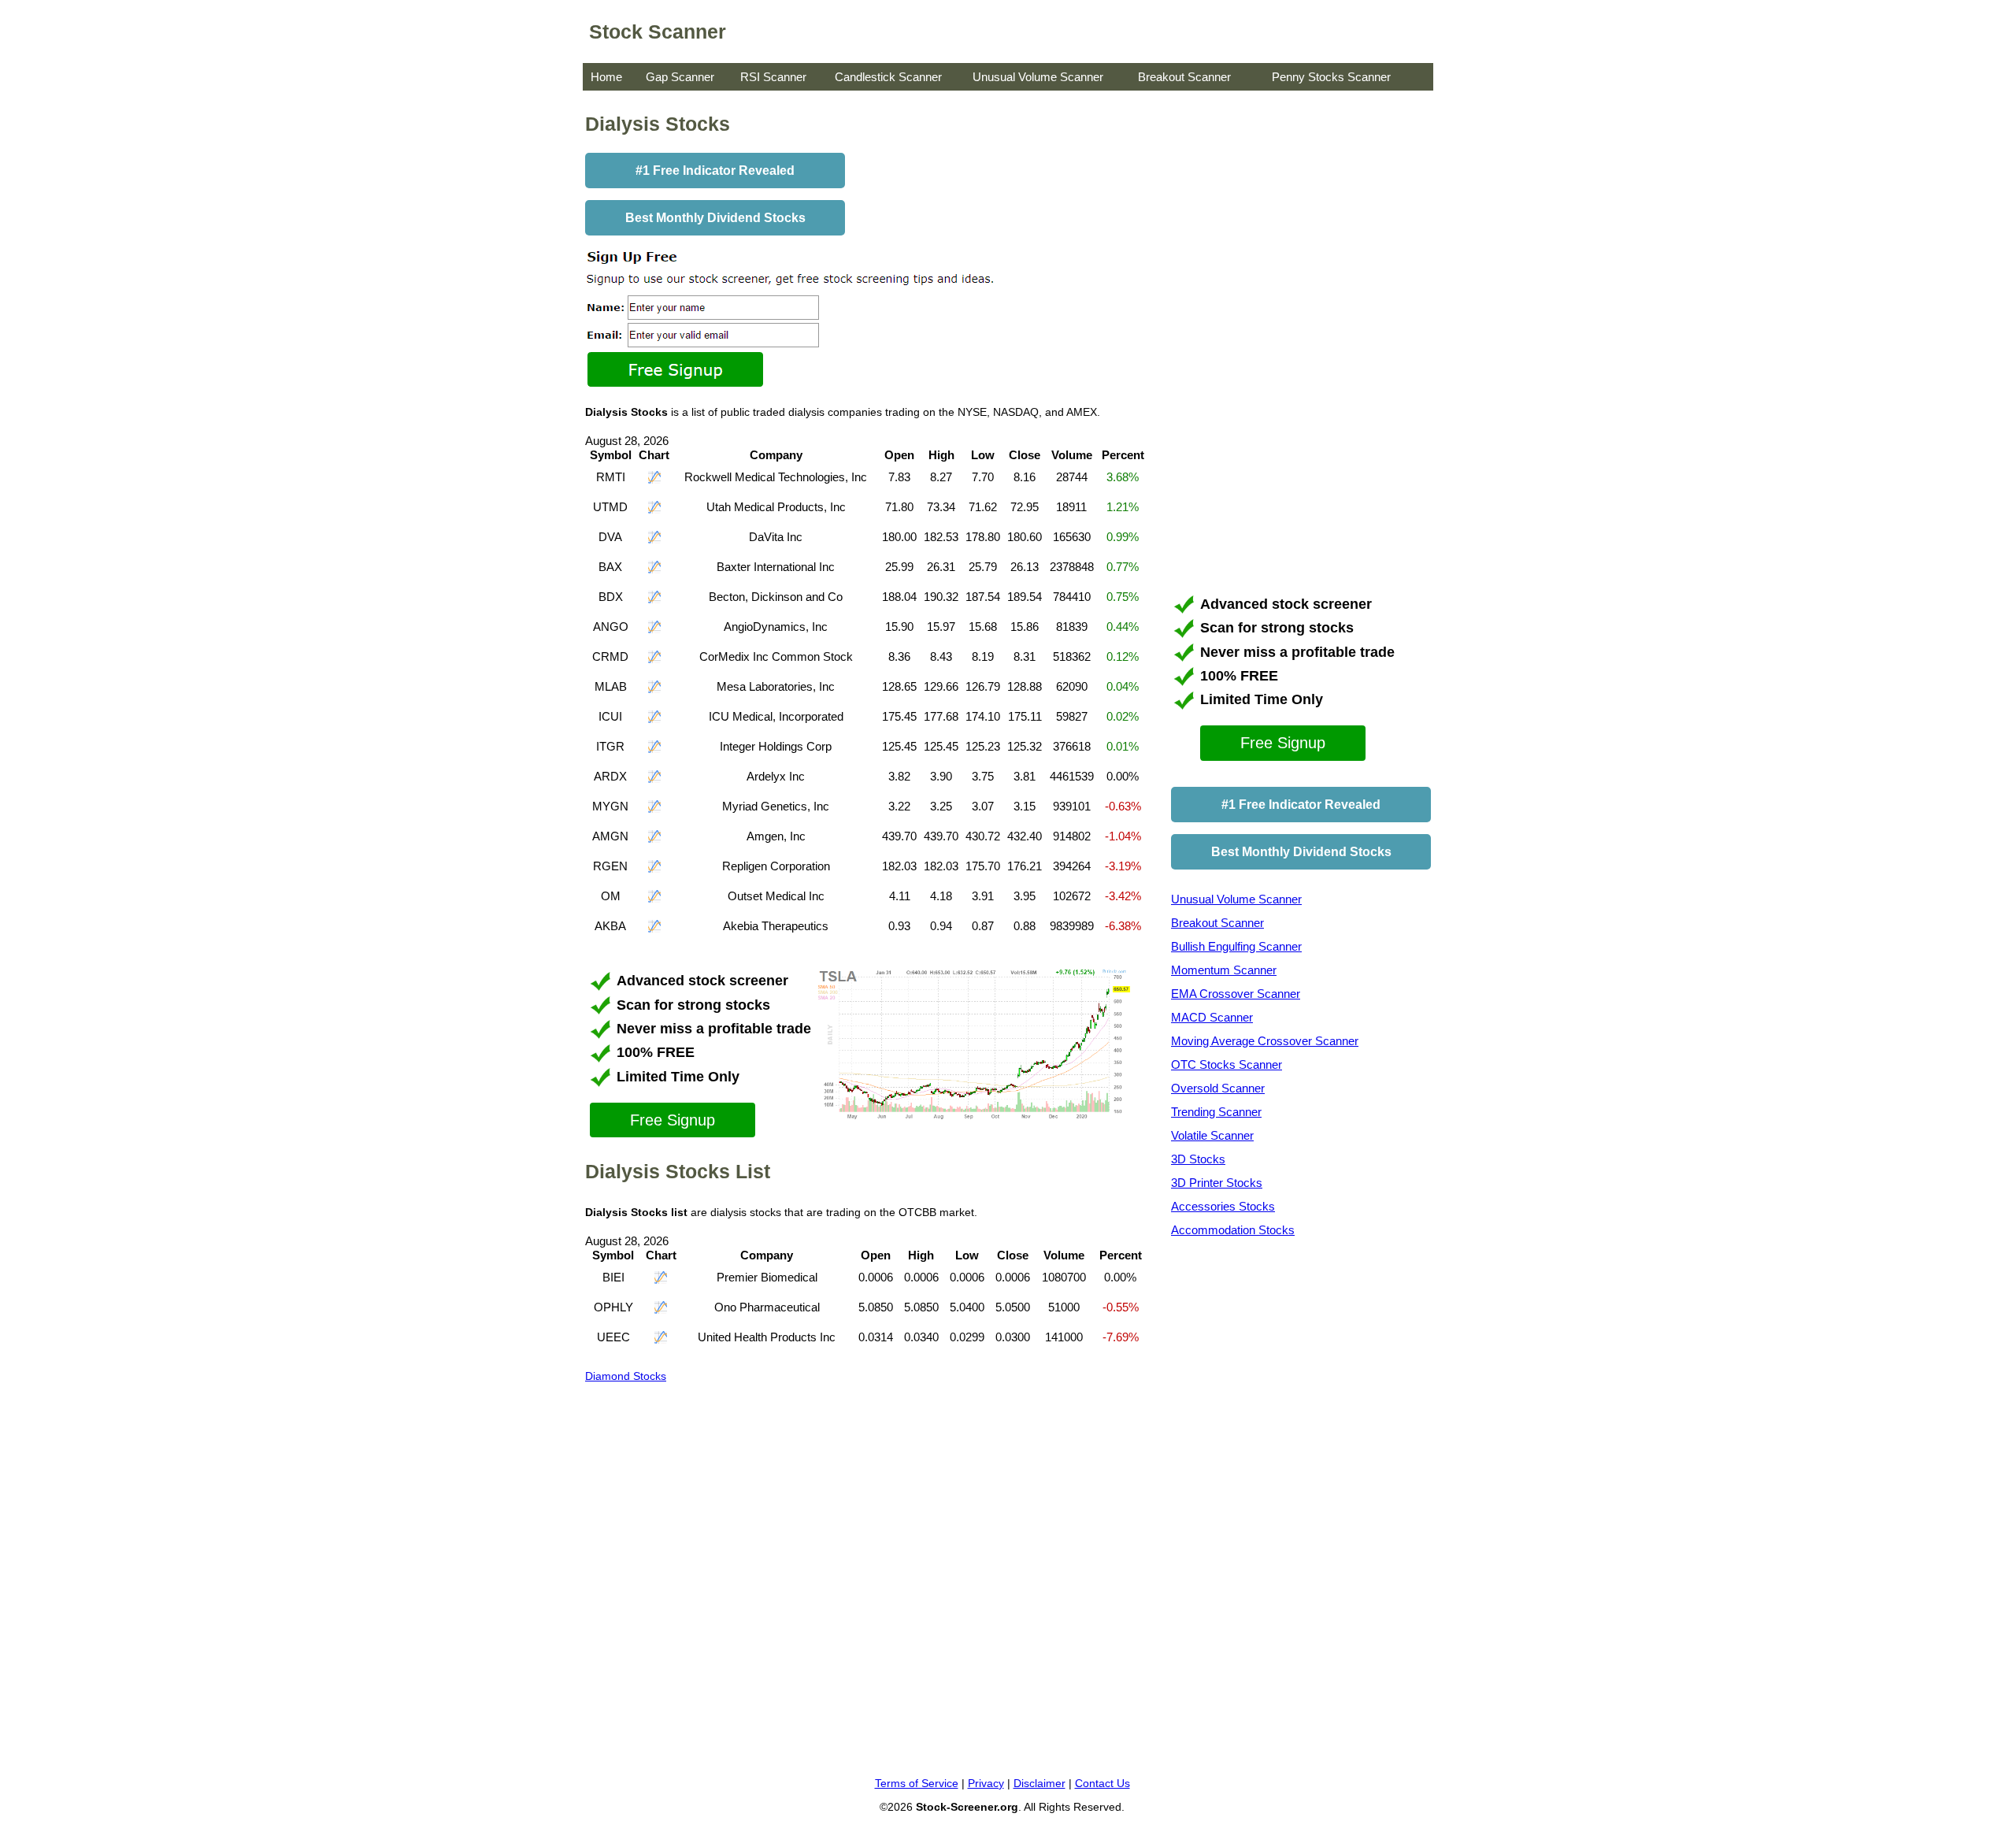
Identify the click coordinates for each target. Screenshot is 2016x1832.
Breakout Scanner (1184, 77)
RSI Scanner (773, 77)
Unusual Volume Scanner (1038, 77)
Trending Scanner (1216, 1112)
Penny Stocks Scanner (1331, 77)
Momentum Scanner (1224, 970)
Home (606, 77)
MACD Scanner (1212, 1017)
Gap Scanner (680, 77)
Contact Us (1102, 1783)
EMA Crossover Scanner (1236, 994)
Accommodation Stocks (1233, 1230)
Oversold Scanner (1218, 1088)
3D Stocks (1198, 1159)
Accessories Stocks (1223, 1206)
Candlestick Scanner (888, 77)
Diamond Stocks (626, 1376)
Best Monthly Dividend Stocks (715, 218)
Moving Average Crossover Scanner (1265, 1041)
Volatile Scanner (1212, 1135)
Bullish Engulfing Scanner (1236, 946)
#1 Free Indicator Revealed (715, 171)
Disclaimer (1039, 1783)
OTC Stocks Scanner (1227, 1064)
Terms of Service (917, 1783)
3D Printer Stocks (1217, 1183)
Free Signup (673, 1120)
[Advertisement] (1289, 343)
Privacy (986, 1783)
